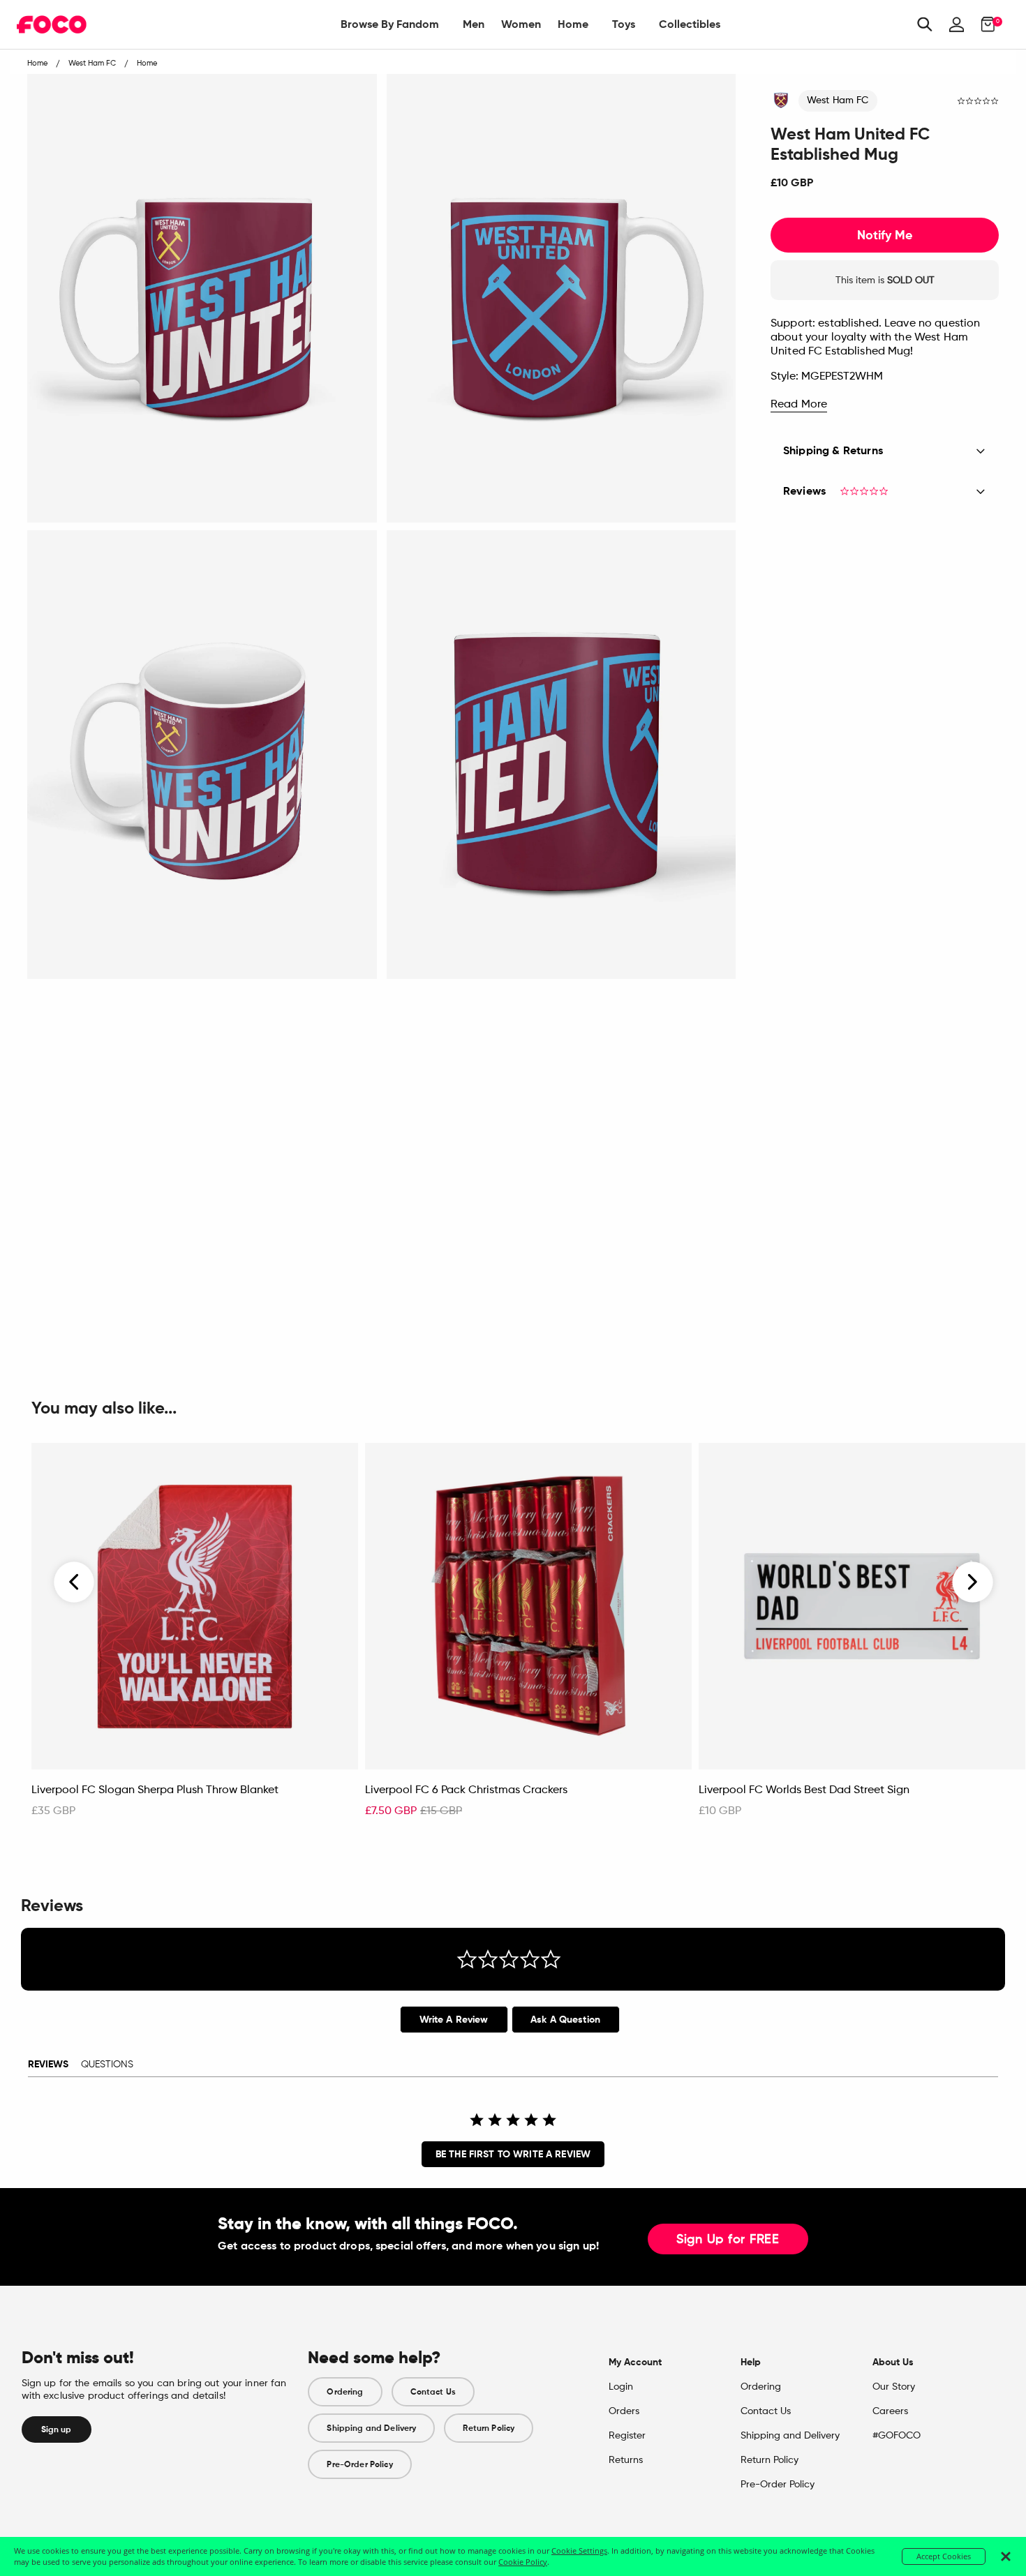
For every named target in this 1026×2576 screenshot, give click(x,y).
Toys (624, 24)
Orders (624, 2411)
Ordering (345, 2392)
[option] (195, 1638)
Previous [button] (75, 1582)
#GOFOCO (897, 2436)
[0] (984, 24)
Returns (626, 2460)
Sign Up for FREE (728, 2240)
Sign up (57, 2429)
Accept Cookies (944, 2556)
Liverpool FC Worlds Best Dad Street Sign (804, 1790)
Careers (890, 2411)
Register (627, 2436)
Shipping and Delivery (371, 2428)
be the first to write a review (513, 2154)
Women (521, 24)
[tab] (454, 2020)
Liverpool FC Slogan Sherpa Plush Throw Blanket (155, 1790)
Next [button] (973, 1582)
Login (621, 2387)
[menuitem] (390, 24)
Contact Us (433, 2392)
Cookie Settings (579, 2551)
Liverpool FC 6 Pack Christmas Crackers (466, 1790)
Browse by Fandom (390, 24)
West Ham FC (838, 100)
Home (573, 24)
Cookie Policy (523, 2562)
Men (474, 24)
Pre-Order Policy (359, 2464)
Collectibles (690, 24)
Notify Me (885, 235)
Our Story (894, 2387)
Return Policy (489, 2428)
